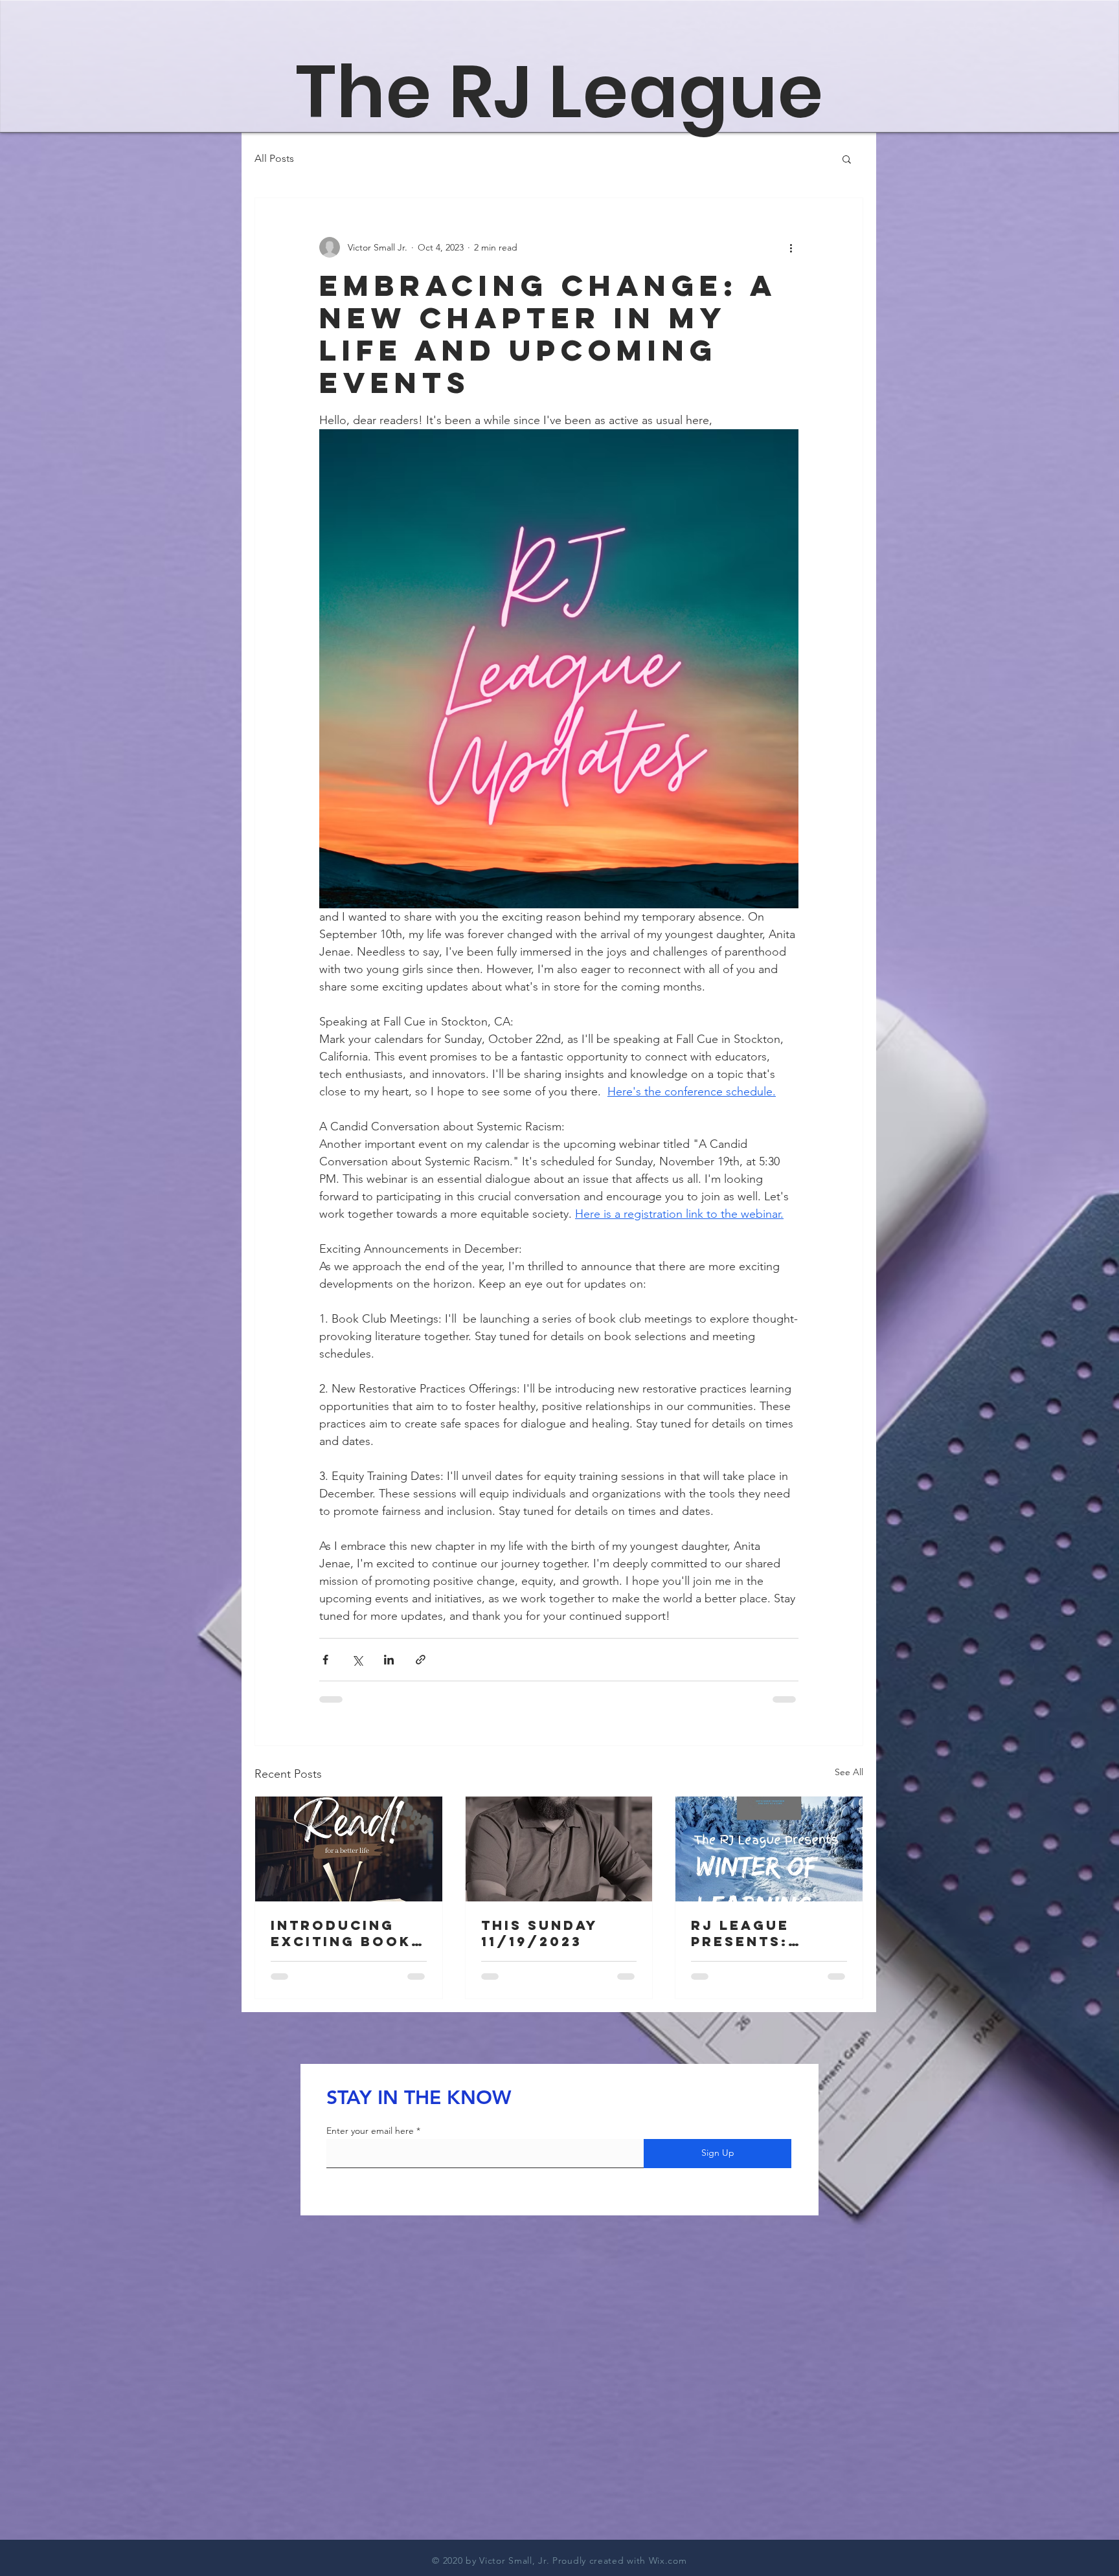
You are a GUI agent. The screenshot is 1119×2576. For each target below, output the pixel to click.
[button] (847, 159)
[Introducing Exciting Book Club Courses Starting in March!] (349, 1849)
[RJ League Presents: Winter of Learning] (769, 1849)
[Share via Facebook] (325, 1660)
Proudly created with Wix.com (620, 2560)
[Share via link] (421, 1660)
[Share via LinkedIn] (389, 1660)
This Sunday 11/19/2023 (539, 1933)
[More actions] (791, 247)
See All (849, 1772)
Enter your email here (370, 2131)
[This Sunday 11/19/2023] (559, 1849)
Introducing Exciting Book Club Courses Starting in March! (341, 1933)
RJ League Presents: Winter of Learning (740, 1933)
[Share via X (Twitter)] (357, 1660)
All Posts (274, 158)
